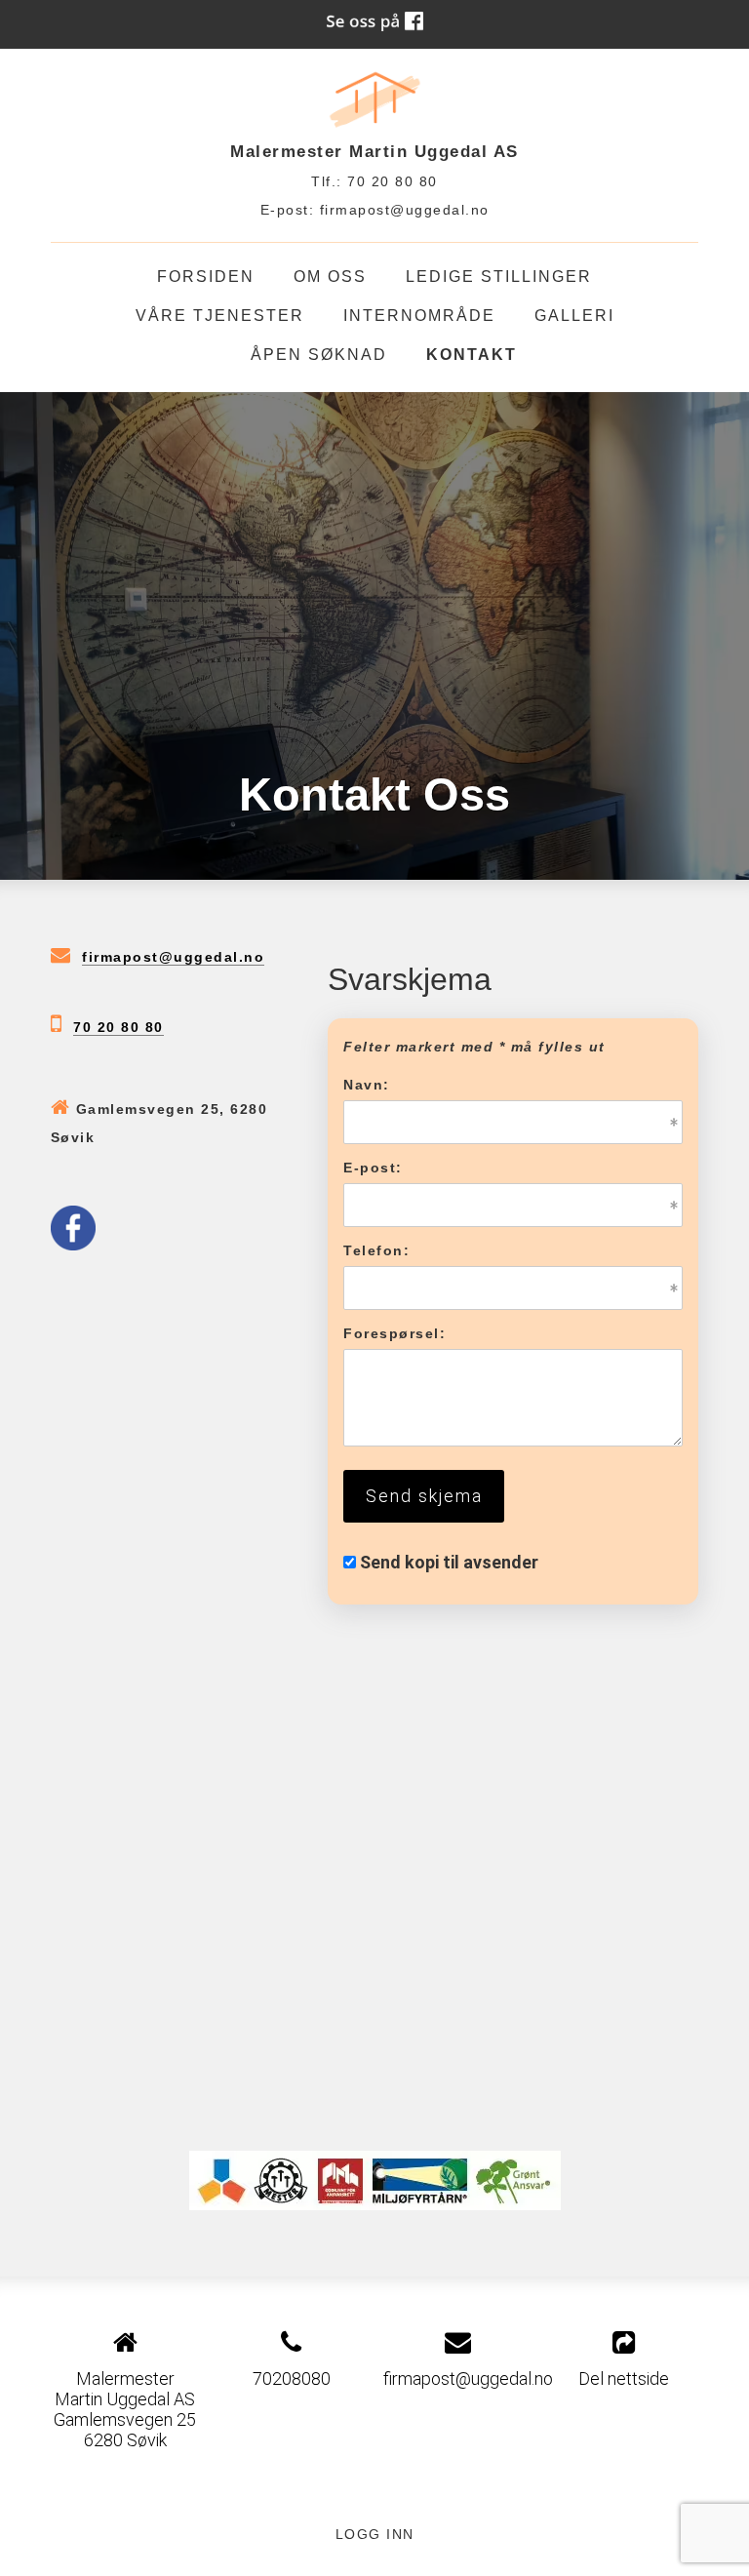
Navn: (367, 1085)
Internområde (419, 316)
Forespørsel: (394, 1333)
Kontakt (472, 355)
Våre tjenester (220, 316)
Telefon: (376, 1250)
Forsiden (206, 277)
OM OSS (330, 277)
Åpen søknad (319, 355)
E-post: (373, 1168)
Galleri (574, 316)
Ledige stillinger (499, 277)
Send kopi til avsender (449, 1562)
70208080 (292, 2378)
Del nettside (624, 2378)
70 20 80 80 (118, 1027)
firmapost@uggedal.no (405, 210)
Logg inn (375, 2534)
